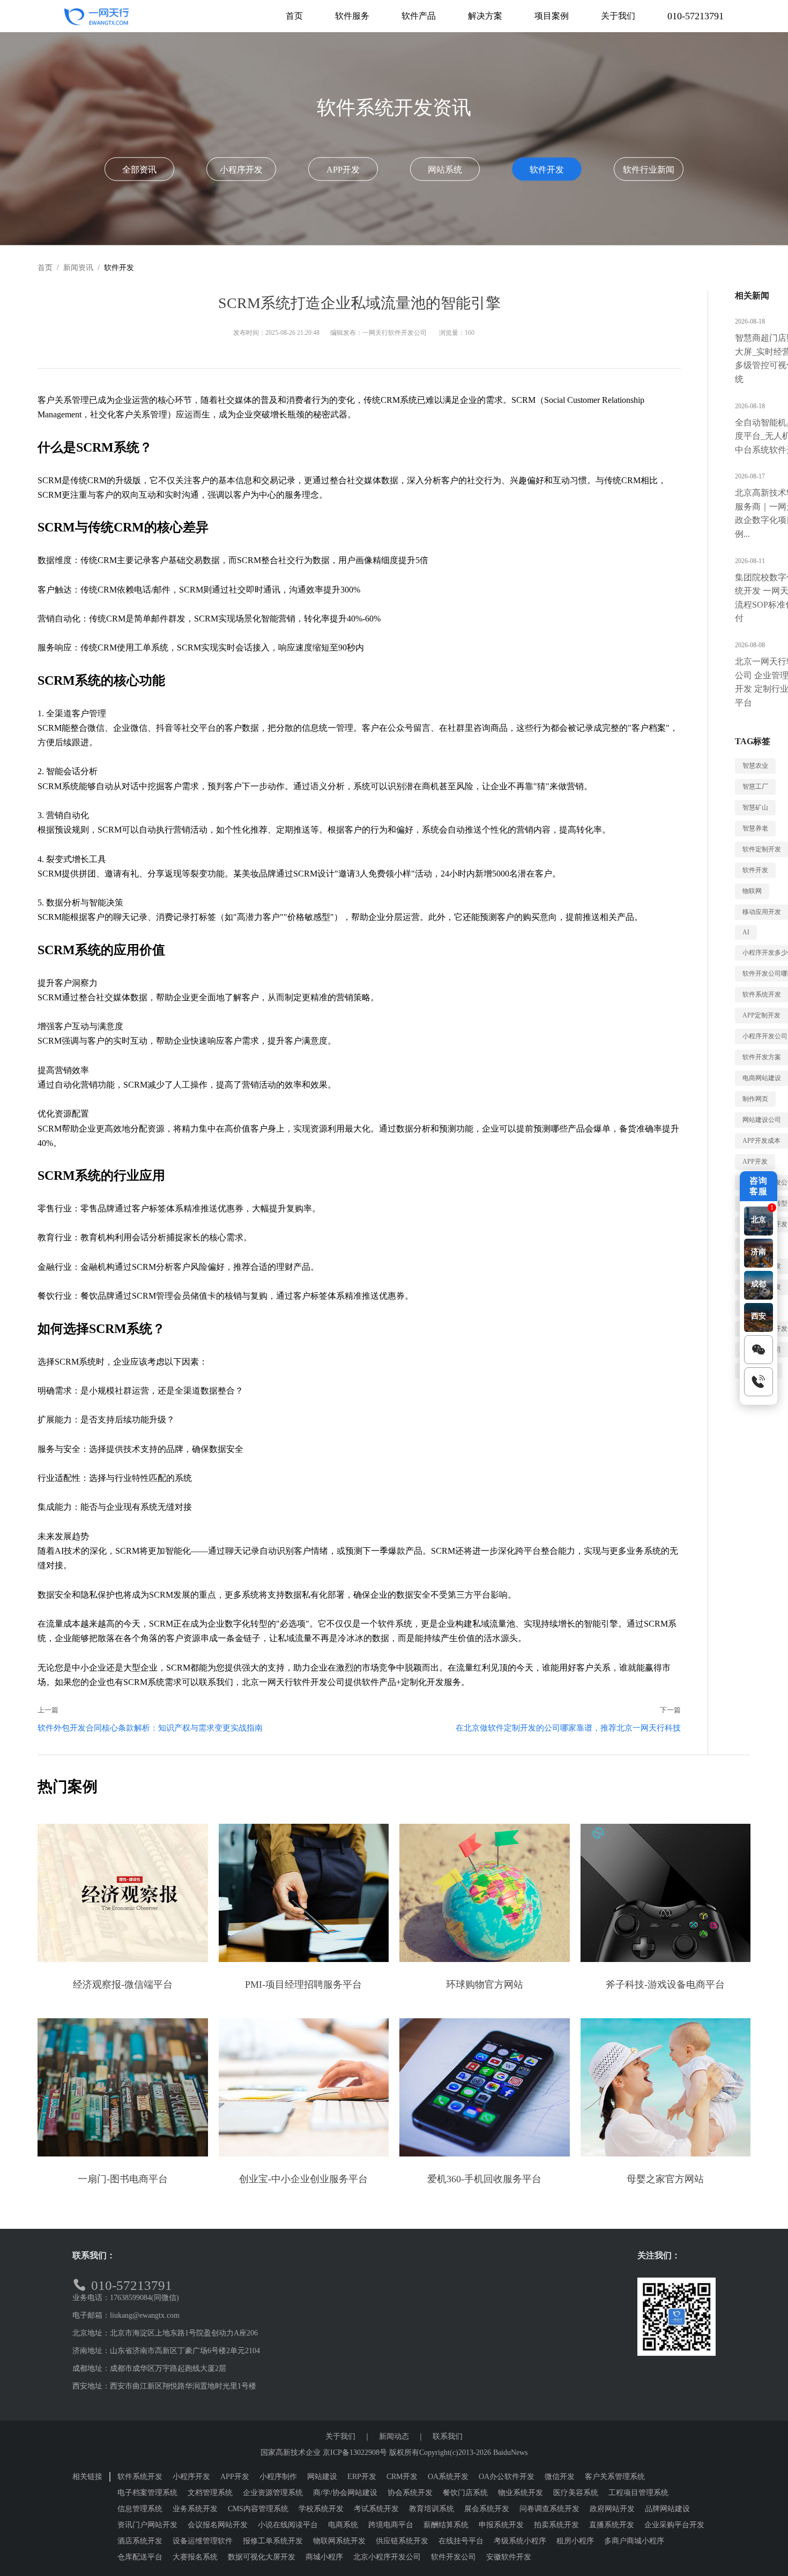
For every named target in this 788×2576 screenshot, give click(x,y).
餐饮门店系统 (465, 2493)
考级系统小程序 (520, 2541)
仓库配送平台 (140, 2557)
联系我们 (448, 2436)
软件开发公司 (454, 2557)
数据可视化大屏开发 (262, 2557)
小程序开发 (241, 170)
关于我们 (340, 2436)
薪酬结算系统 (446, 2525)
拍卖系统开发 (556, 2525)
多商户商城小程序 (634, 2541)
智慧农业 (755, 766)
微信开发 (560, 2477)
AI (746, 932)
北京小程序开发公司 (387, 2557)
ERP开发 (362, 2477)
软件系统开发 (140, 2477)
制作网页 (755, 1099)
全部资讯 (139, 170)
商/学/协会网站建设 (345, 2493)
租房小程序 (575, 2541)
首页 (45, 268)
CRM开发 (402, 2477)
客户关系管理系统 (615, 2477)
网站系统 (445, 170)
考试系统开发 (376, 2509)
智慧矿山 (755, 807)
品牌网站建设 (667, 2509)
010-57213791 (696, 16)
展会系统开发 (487, 2509)
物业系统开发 (521, 2493)
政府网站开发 (612, 2509)
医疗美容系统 (576, 2493)
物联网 (752, 891)
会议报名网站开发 (218, 2525)
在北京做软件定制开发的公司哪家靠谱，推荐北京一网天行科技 (568, 1728)
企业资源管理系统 (273, 2493)
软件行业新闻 (649, 170)
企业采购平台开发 (674, 2525)
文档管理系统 (210, 2493)
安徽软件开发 (509, 2557)
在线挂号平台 (461, 2541)
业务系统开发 (195, 2509)
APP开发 (343, 170)
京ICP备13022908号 (355, 2453)
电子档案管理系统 (147, 2493)
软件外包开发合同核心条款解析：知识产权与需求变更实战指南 (150, 1728)
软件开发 (547, 170)
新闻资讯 (78, 268)
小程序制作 (278, 2477)
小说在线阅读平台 (288, 2525)
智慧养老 (755, 828)
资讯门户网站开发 (147, 2525)
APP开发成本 (761, 1141)
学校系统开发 (321, 2509)
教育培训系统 (432, 2509)
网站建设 (322, 2477)
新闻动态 (394, 2436)
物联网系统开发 (339, 2541)
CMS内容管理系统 (258, 2509)
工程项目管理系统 (638, 2493)
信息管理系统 (140, 2509)
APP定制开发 (761, 1015)
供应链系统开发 (402, 2541)
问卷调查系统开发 (549, 2509)
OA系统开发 (448, 2477)
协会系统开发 (410, 2493)
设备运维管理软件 (203, 2541)
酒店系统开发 (140, 2541)
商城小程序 (324, 2557)
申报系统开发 (501, 2525)
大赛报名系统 (195, 2557)
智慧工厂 (755, 787)
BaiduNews (510, 2453)
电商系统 (343, 2525)
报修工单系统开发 (273, 2541)
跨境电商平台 (391, 2525)
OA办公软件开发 (507, 2477)
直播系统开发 (612, 2525)
